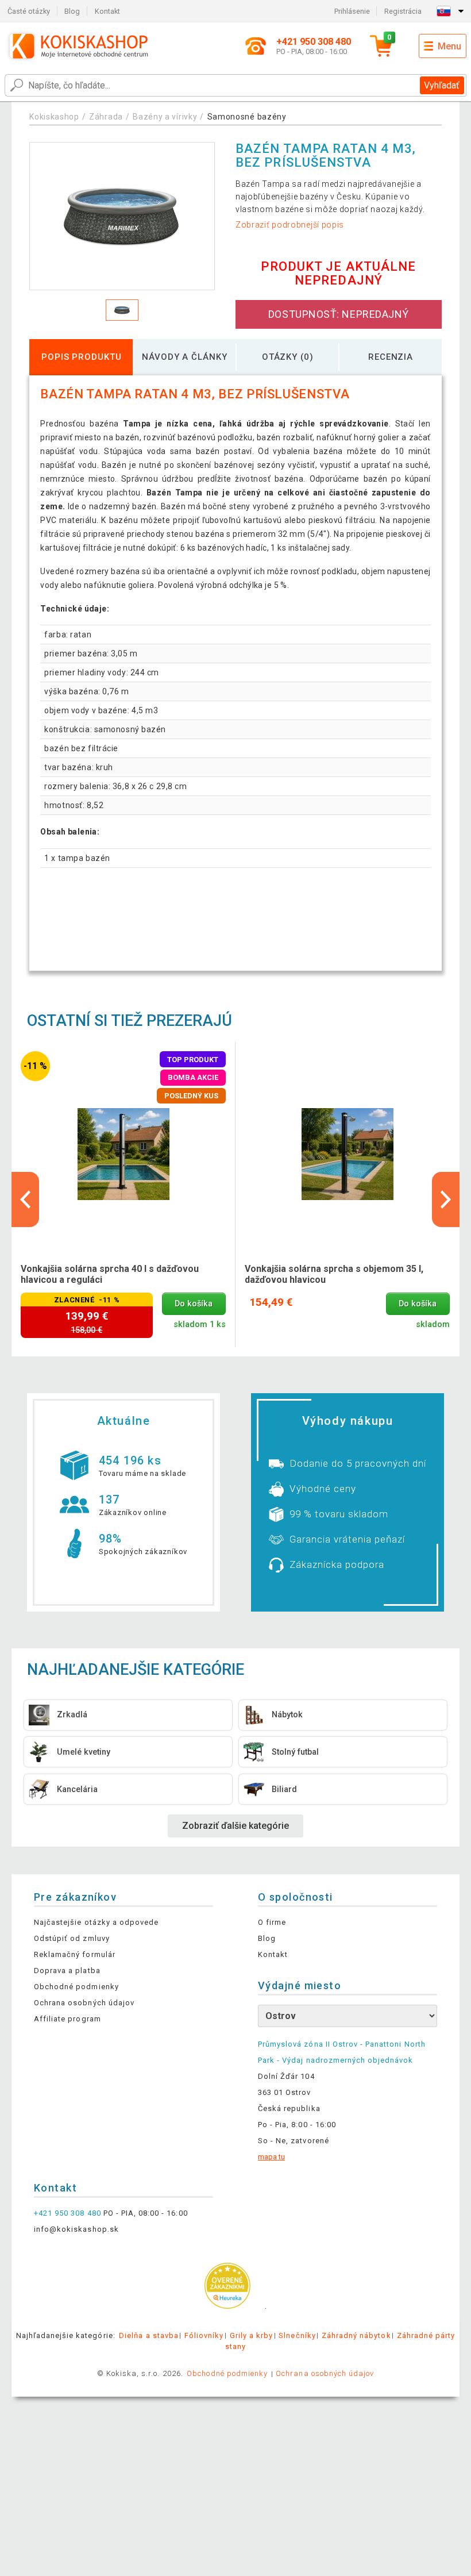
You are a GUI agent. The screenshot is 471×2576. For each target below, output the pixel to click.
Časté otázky (29, 11)
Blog (72, 11)
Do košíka (194, 1304)
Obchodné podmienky (76, 1987)
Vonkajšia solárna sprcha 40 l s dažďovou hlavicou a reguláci (110, 1274)
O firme (272, 1922)
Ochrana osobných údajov (84, 2003)
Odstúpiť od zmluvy (72, 1938)
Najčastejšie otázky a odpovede (96, 1922)
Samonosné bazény (247, 117)
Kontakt (107, 11)
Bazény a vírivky (165, 117)
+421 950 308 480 (67, 2213)
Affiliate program (67, 2019)
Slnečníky (297, 2335)
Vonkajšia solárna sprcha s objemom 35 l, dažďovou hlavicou (334, 1274)
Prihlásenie (352, 11)
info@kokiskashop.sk (76, 2229)
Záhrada (106, 117)
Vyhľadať (442, 85)
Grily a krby (251, 2335)
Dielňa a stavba (149, 2335)
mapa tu (271, 2157)
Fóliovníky (204, 2335)
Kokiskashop (54, 117)
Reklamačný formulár (75, 1954)
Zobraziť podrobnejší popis (290, 225)
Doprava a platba (67, 1971)
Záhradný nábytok (356, 2335)
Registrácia (403, 11)
